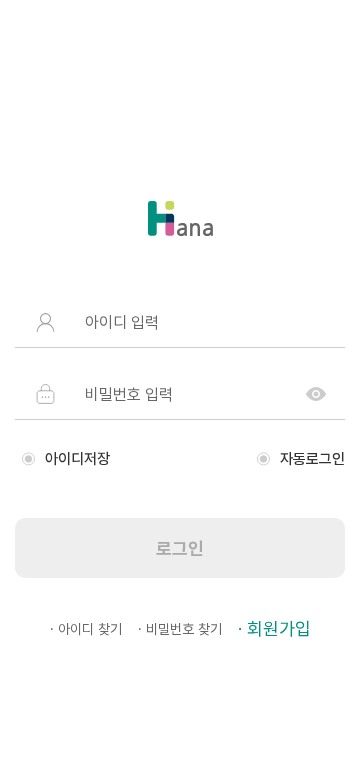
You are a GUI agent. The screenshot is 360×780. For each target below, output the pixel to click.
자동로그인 (312, 459)
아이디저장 (77, 459)
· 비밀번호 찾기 (180, 629)
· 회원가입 (274, 628)
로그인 (180, 548)
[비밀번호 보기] (316, 394)
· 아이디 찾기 (86, 629)
